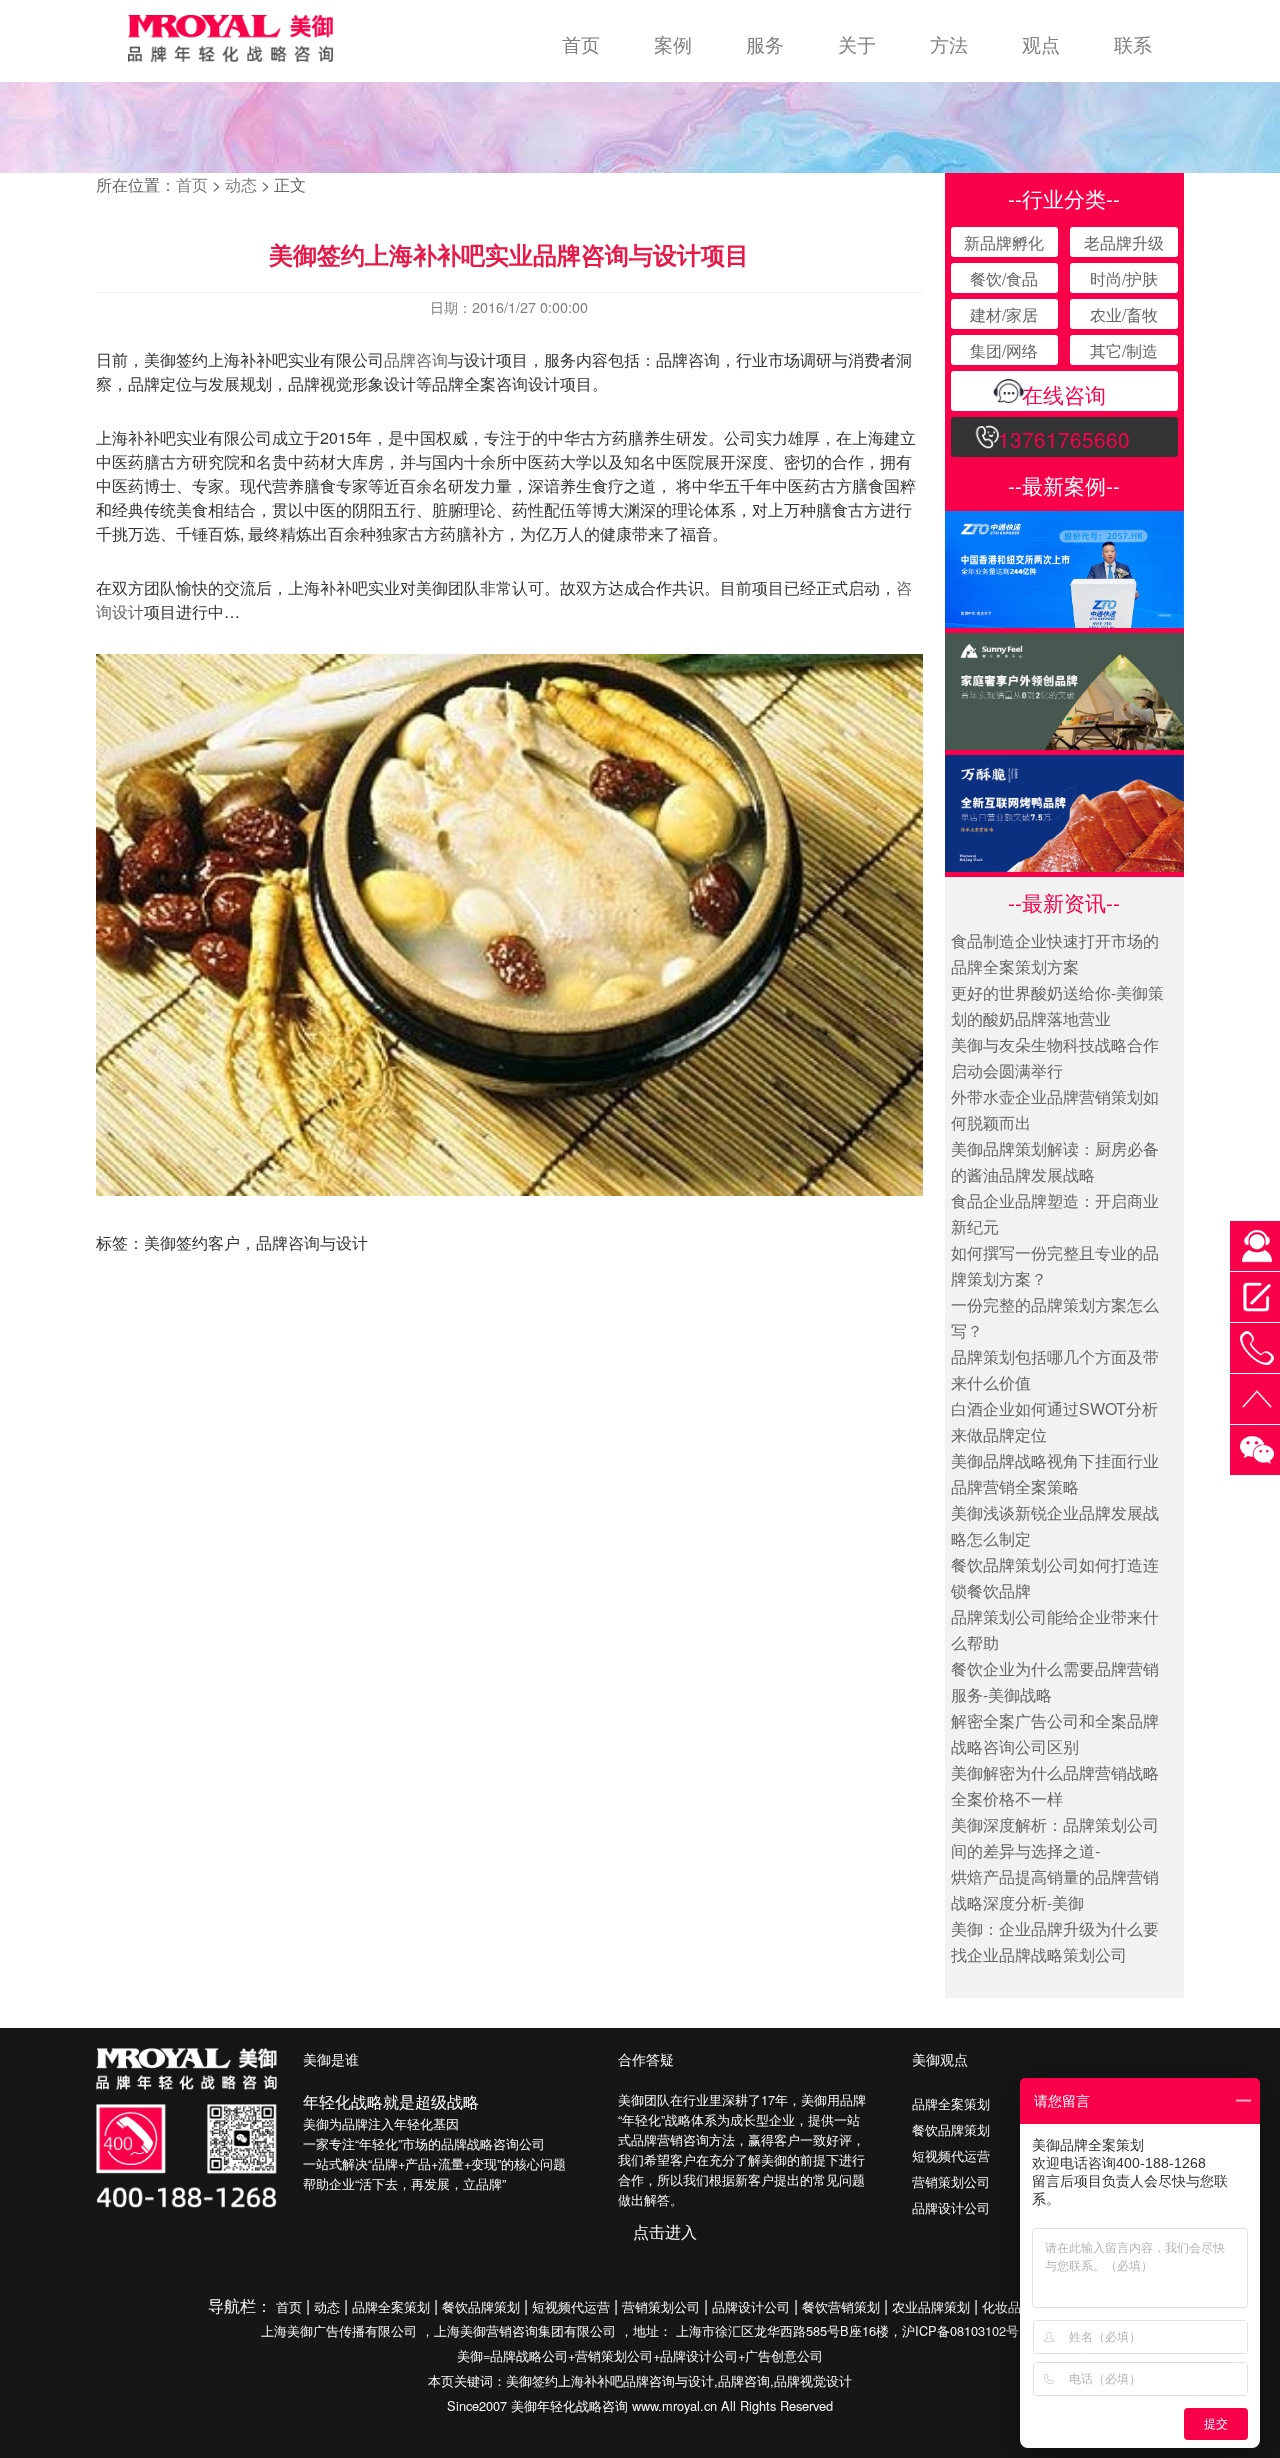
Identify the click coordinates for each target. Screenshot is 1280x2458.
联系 (1133, 43)
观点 (1041, 43)
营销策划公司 (951, 2181)
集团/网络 (1004, 350)
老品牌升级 (1124, 242)
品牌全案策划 (951, 2103)
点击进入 (665, 2231)
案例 (673, 43)
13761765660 (1064, 439)
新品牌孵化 (1004, 242)
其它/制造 (1124, 350)
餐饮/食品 (1004, 278)
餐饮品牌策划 (951, 2129)
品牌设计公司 (951, 2207)
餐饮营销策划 (841, 2306)
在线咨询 (1064, 394)
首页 (581, 43)
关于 (857, 43)
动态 (241, 184)
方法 (949, 43)
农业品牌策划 (931, 2306)
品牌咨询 (416, 359)
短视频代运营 (951, 2155)
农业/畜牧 (1124, 314)
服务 (765, 43)
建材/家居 (1004, 314)
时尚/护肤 (1124, 278)
